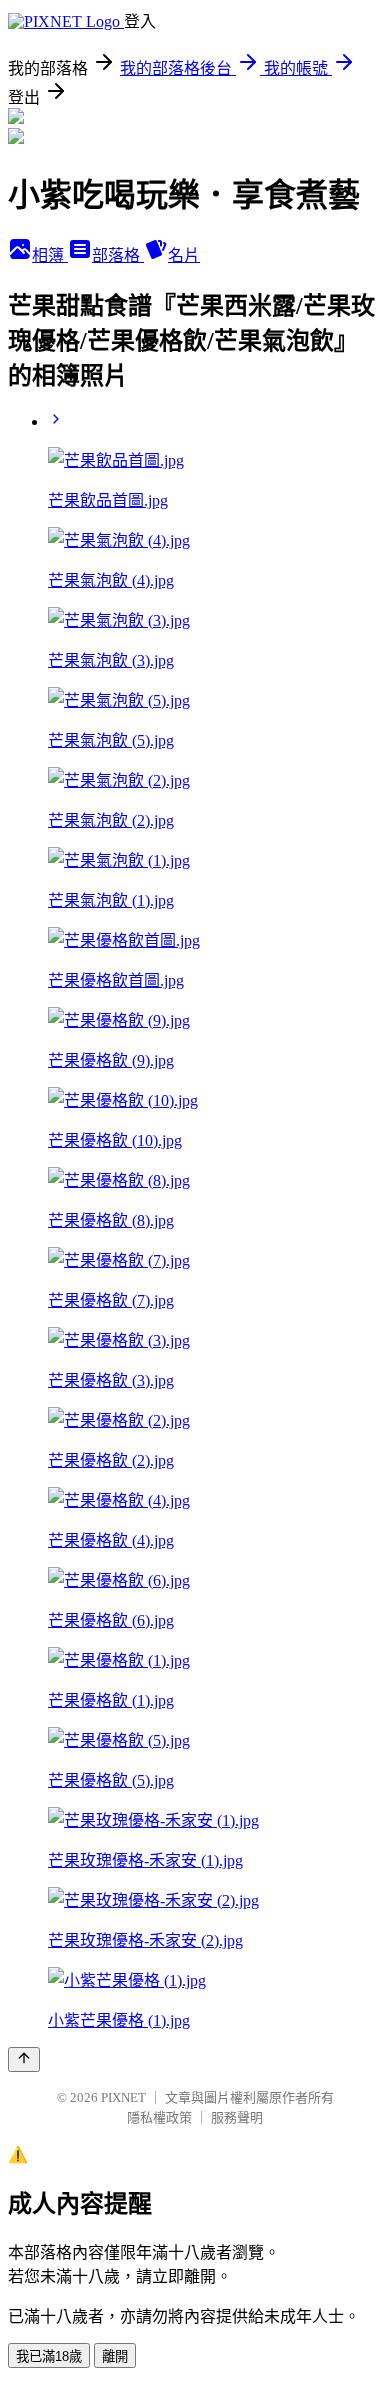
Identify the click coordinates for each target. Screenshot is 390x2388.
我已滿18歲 (49, 2356)
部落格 (118, 255)
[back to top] (24, 2059)
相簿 (50, 255)
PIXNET (123, 2097)
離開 (115, 2356)
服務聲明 (237, 2117)
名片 (184, 255)
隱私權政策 (159, 2117)
